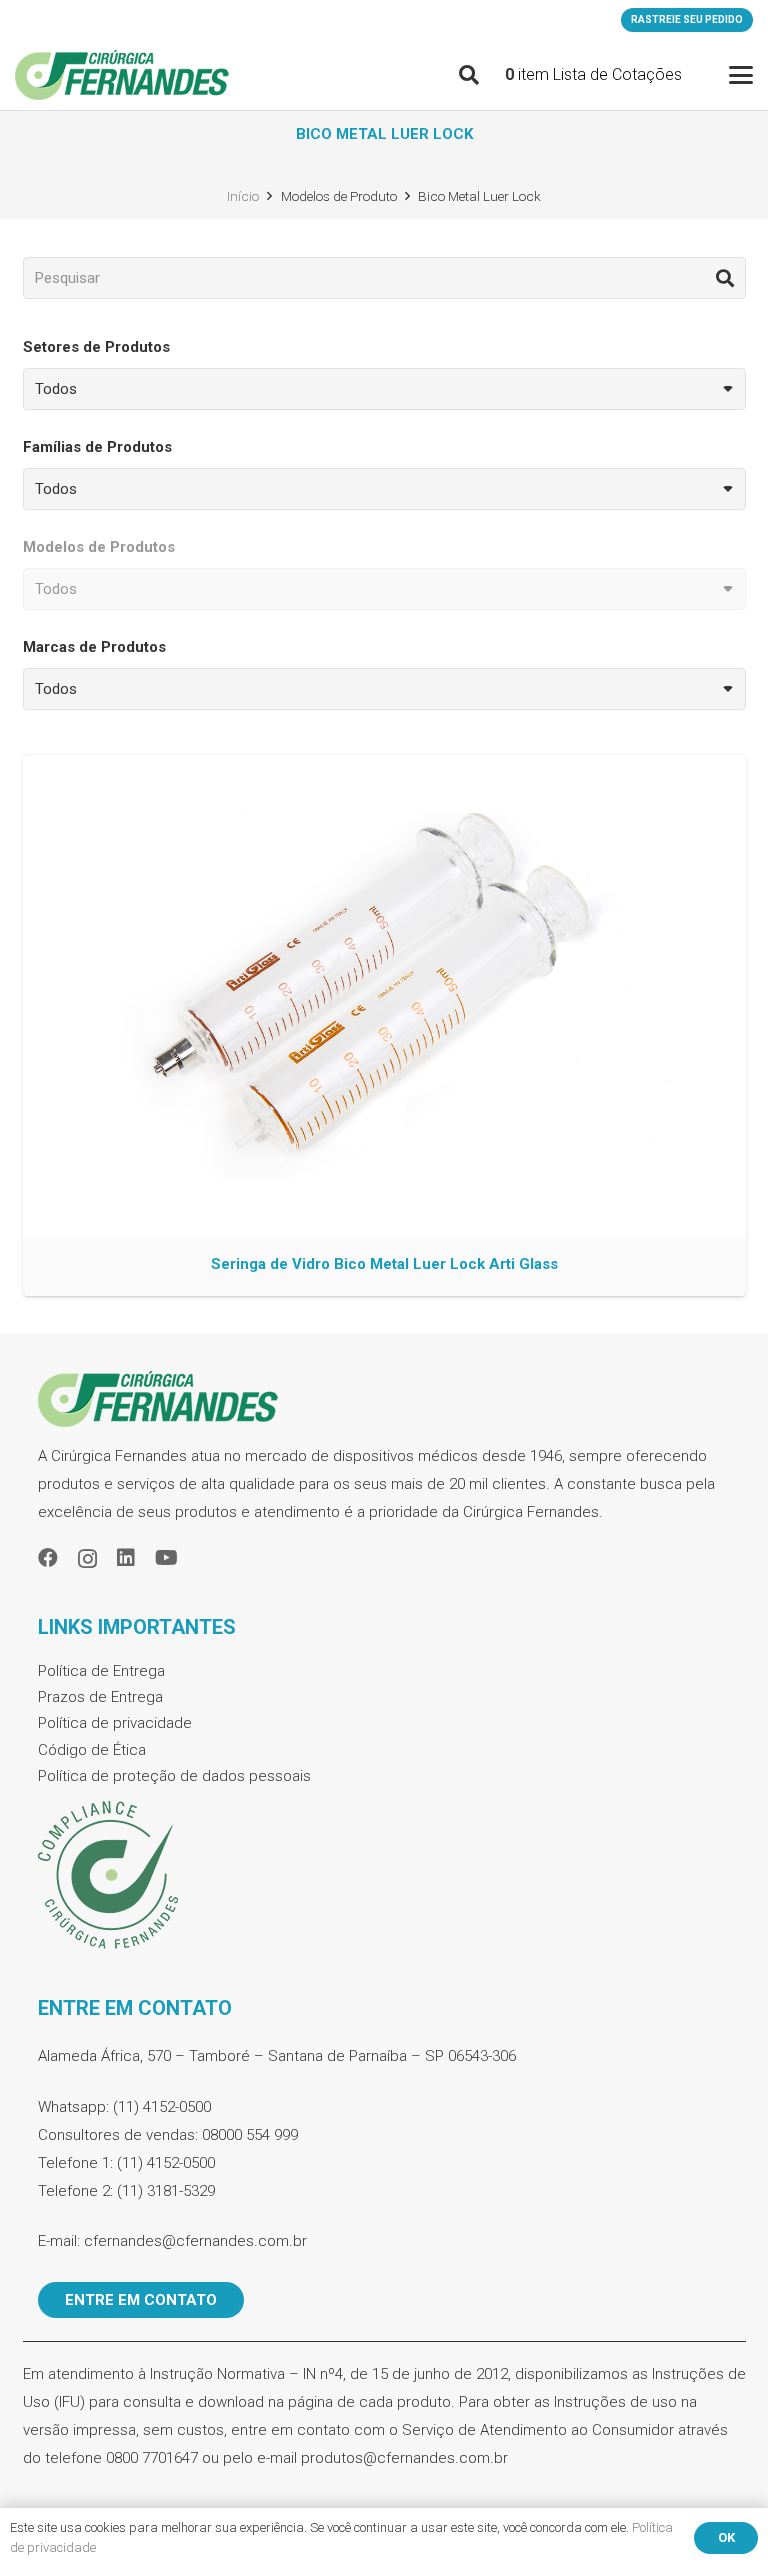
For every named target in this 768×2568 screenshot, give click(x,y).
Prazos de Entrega (100, 1697)
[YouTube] (166, 1558)
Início (243, 196)
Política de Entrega (101, 1671)
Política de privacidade (115, 1723)
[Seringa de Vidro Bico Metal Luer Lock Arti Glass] (384, 1025)
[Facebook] (48, 1558)
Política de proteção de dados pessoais (174, 1776)
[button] (469, 75)
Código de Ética (92, 1750)
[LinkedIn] (126, 1558)
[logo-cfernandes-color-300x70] (122, 75)
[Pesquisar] (725, 278)
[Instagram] (87, 1559)
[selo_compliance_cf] (384, 1876)
